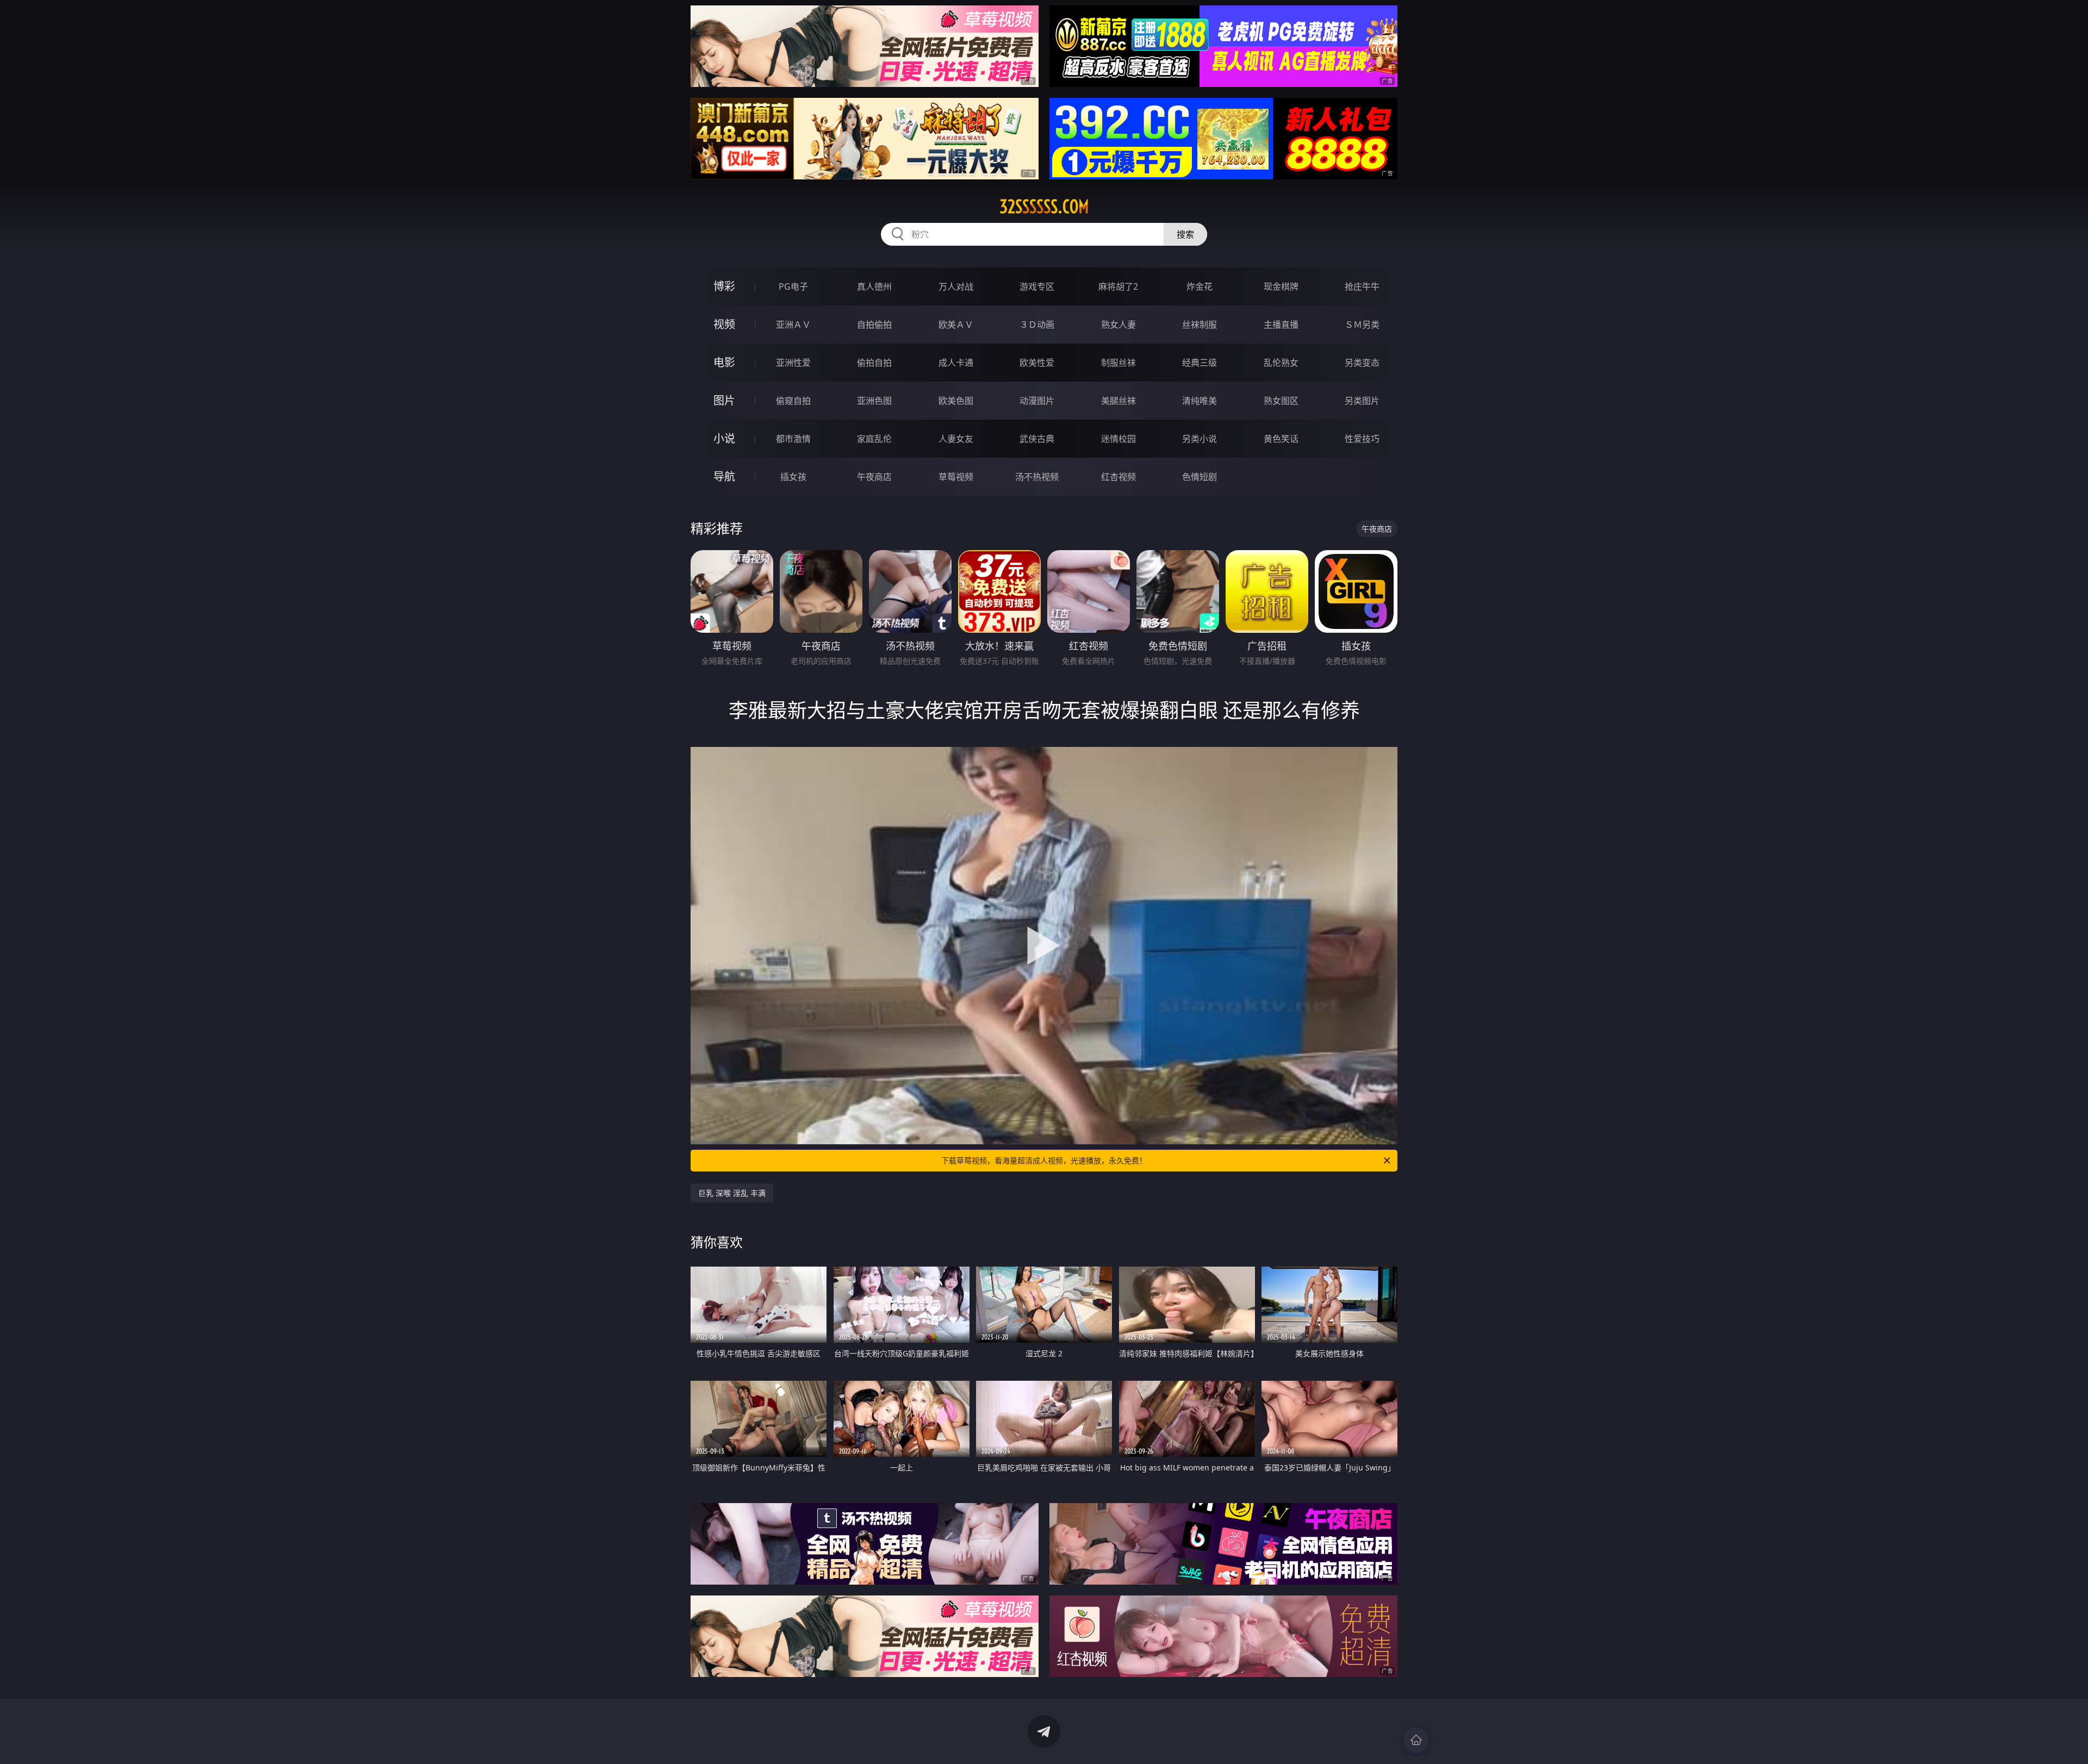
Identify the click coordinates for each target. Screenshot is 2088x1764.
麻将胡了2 (1118, 286)
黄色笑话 (1281, 439)
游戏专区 (1037, 286)
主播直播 (1281, 325)
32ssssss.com (1044, 207)
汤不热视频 (1037, 477)
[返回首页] (1416, 1740)
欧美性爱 (1037, 363)
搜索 (1185, 234)
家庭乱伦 (874, 439)
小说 (724, 438)
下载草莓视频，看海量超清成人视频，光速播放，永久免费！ (1044, 1160)
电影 (724, 362)
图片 (724, 400)
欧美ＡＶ (956, 325)
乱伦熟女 (1281, 363)
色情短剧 (1200, 477)
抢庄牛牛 (1362, 286)
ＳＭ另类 (1362, 325)
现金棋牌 (1281, 286)
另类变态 (1362, 363)
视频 (724, 324)
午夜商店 (874, 477)
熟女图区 (1281, 401)
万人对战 (956, 286)
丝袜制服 (1200, 325)
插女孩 (793, 477)
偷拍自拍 (874, 363)
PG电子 (793, 286)
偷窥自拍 (793, 401)
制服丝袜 (1118, 363)
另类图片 (1362, 401)
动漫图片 (1037, 401)
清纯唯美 (1200, 401)
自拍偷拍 (874, 325)
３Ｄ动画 (1037, 325)
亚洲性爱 (793, 363)
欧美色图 (956, 401)
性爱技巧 (1362, 439)
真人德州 (874, 286)
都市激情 (793, 439)
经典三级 (1200, 363)
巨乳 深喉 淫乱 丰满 (732, 1193)
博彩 (724, 286)
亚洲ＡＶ (793, 325)
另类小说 (1200, 439)
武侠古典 (1037, 439)
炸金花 (1200, 286)
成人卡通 (956, 363)
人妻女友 (956, 439)
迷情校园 (1118, 439)
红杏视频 (1118, 477)
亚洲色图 (874, 401)
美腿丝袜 (1118, 401)
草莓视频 (956, 477)
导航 (724, 476)
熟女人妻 (1118, 325)
